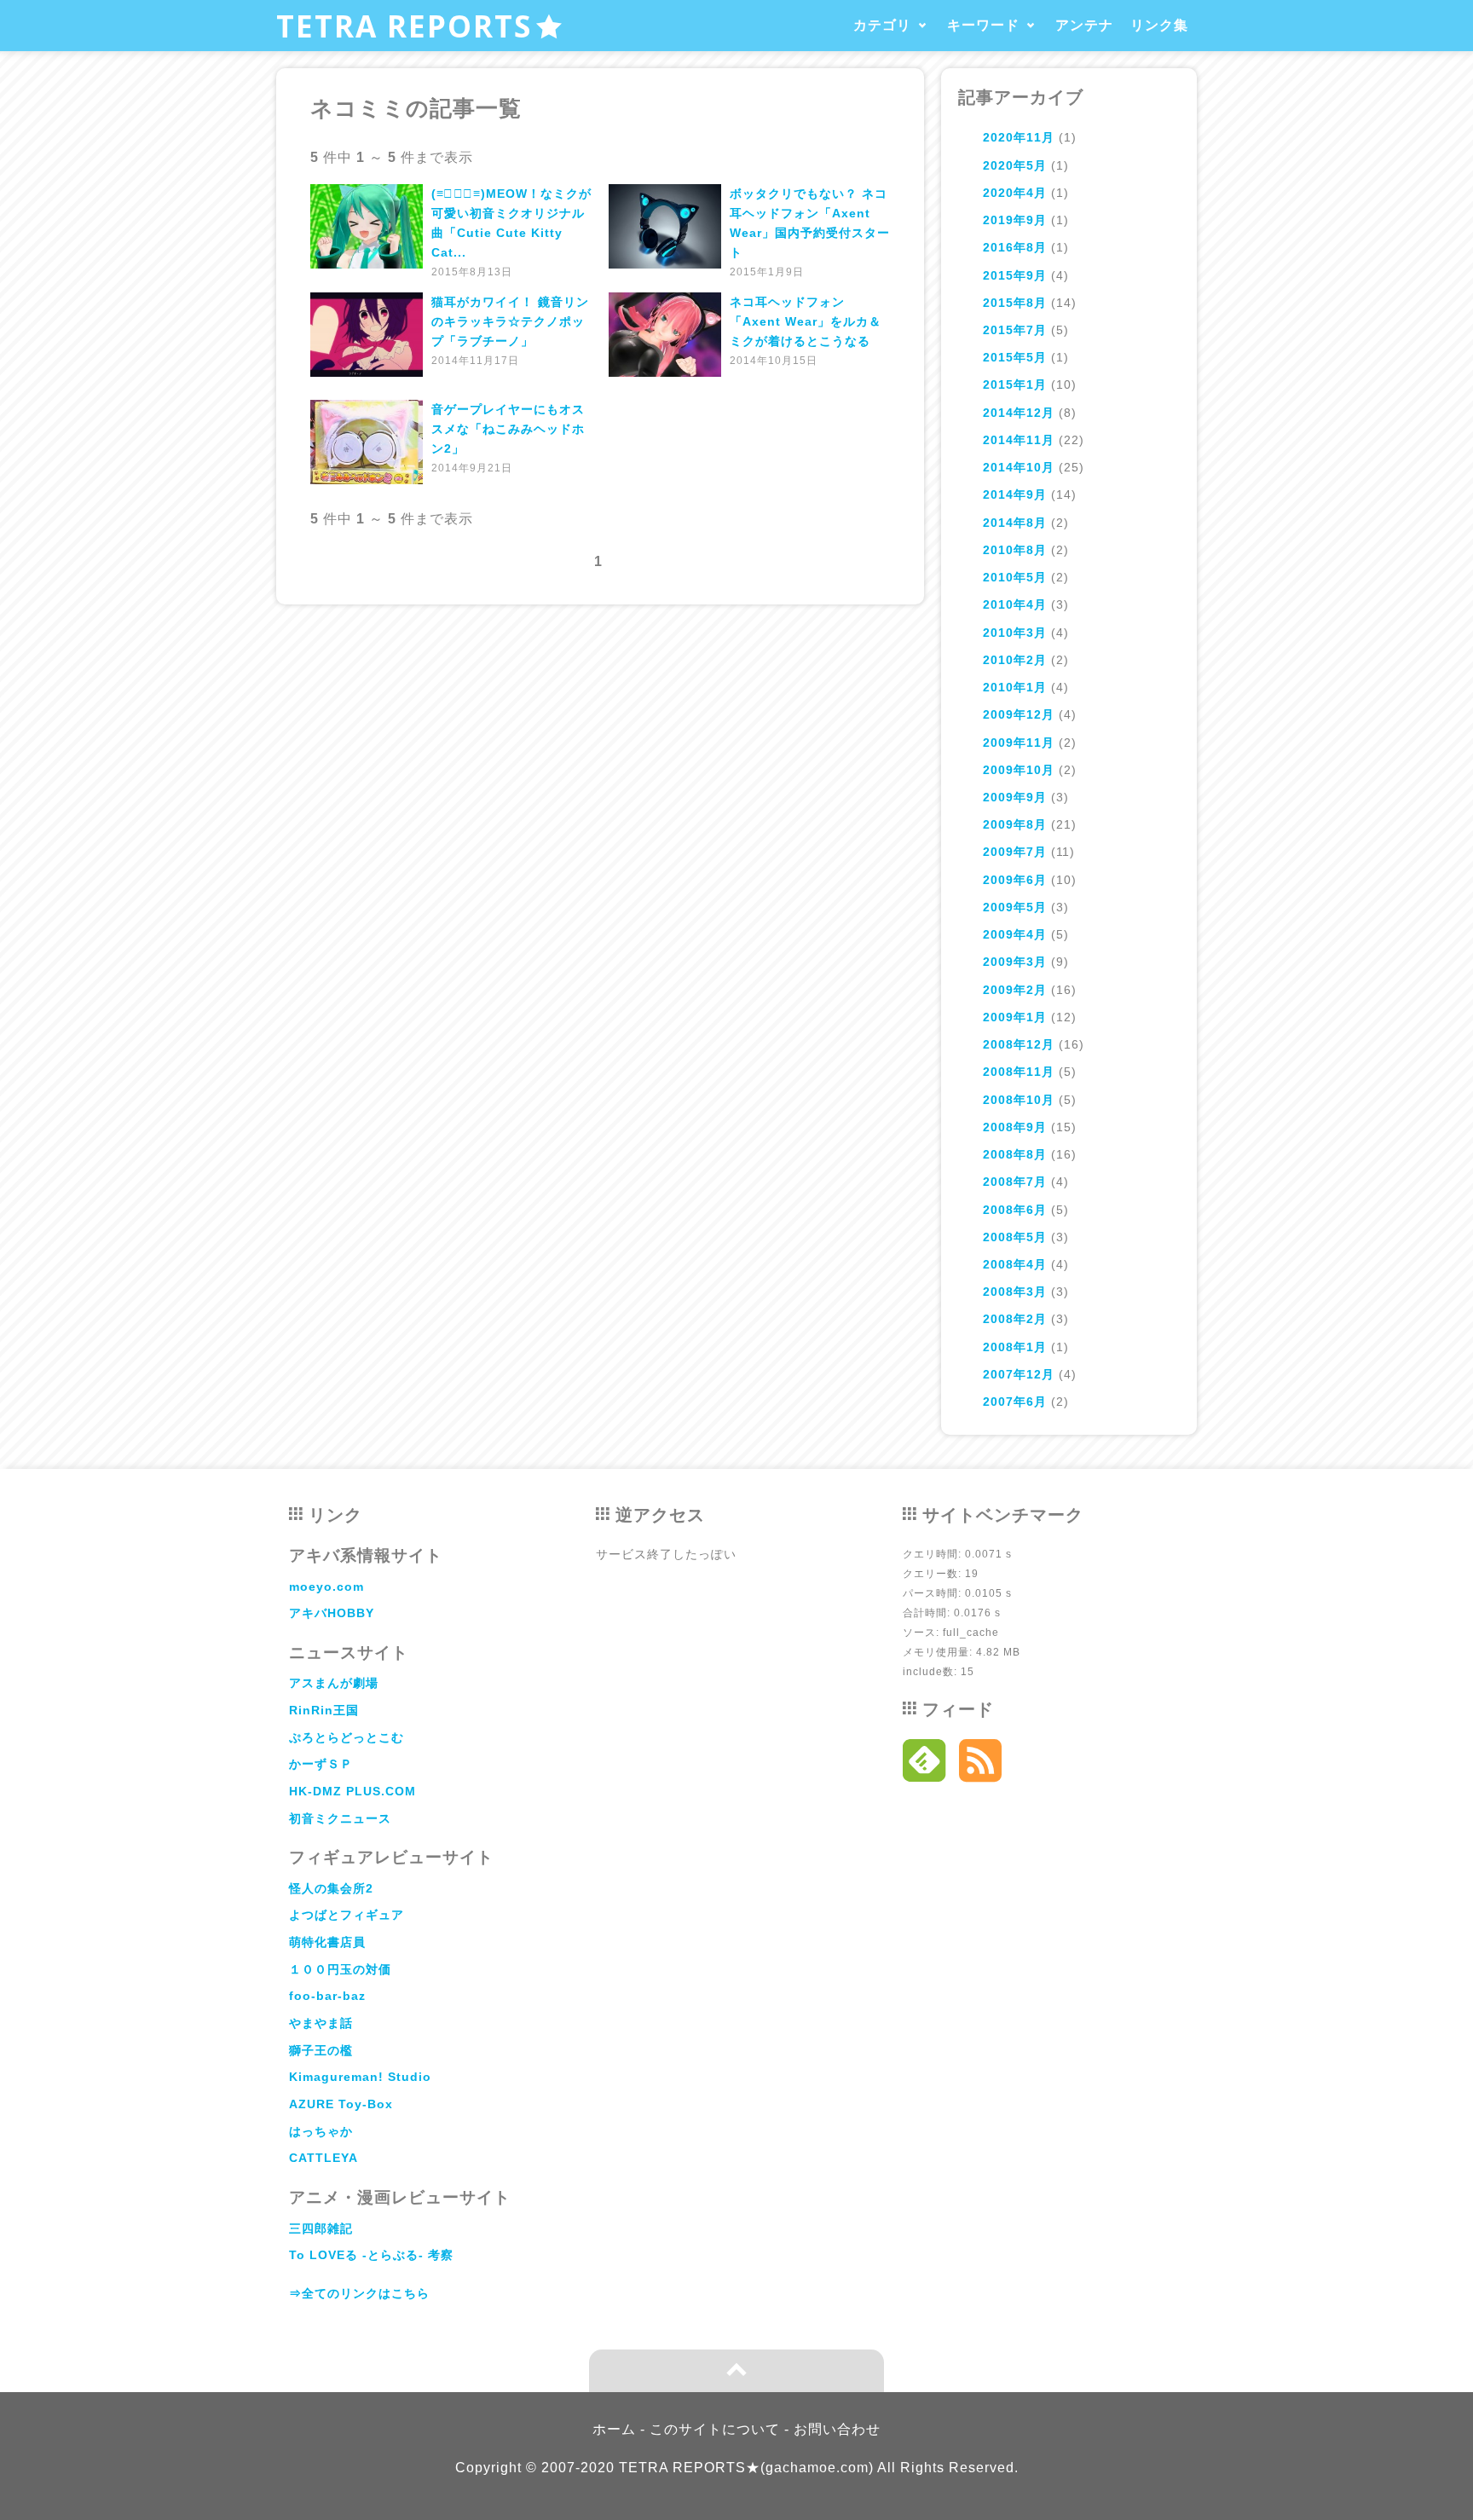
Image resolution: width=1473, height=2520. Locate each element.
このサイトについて (715, 2429)
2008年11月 (1019, 1072)
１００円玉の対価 (340, 1969)
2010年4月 (1015, 604)
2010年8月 (1015, 550)
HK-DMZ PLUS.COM (352, 1791)
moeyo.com (326, 1587)
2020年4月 (1015, 193)
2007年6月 (1015, 1402)
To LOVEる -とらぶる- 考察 (371, 2255)
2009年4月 (1015, 934)
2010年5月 (1015, 577)
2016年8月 (1015, 247)
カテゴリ (882, 25)
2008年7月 (1015, 1182)
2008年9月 (1015, 1127)
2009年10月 (1019, 770)
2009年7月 (1015, 852)
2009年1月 (1015, 1017)
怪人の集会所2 (331, 1888)
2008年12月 (1019, 1044)
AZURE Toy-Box (341, 2104)
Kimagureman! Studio (360, 2077)
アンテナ (1084, 25)
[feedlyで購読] (924, 1765)
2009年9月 (1015, 797)
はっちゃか (321, 2131)
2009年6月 (1015, 880)
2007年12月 (1019, 1374)
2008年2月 (1015, 1319)
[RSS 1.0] (981, 1765)
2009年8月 (1015, 824)
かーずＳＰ (321, 1764)
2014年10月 (1019, 467)
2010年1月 (1015, 687)
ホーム (614, 2429)
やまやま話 (321, 2023)
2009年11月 (1019, 743)
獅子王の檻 (321, 2050)
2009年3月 (1015, 962)
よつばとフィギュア (347, 1915)
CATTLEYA (323, 2158)
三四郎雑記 (321, 2228)
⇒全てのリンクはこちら (359, 2293)
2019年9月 (1015, 220)
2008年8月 (1015, 1154)
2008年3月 (1015, 1292)
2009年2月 (1015, 990)
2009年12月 (1019, 714)
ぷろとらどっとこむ (347, 1737)
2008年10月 (1019, 1100)
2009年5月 (1015, 907)
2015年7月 (1015, 330)
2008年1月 (1015, 1347)
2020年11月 (1019, 137)
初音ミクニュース (340, 1818)
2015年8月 (1015, 303)
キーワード (983, 25)
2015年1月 (1015, 384)
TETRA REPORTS (404, 26)
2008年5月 (1015, 1237)
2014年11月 (1019, 440)
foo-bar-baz (327, 1996)
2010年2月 (1015, 660)
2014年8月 (1015, 523)
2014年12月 (1019, 413)
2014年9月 (1015, 494)
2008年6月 (1015, 1210)
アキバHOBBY (332, 1613)
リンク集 (1159, 25)
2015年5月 (1015, 357)
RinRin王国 (324, 1710)
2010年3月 (1015, 633)
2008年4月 (1015, 1264)
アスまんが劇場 (334, 1683)
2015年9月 (1015, 275)
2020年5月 (1015, 165)
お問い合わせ (837, 2429)
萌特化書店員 (327, 1942)
